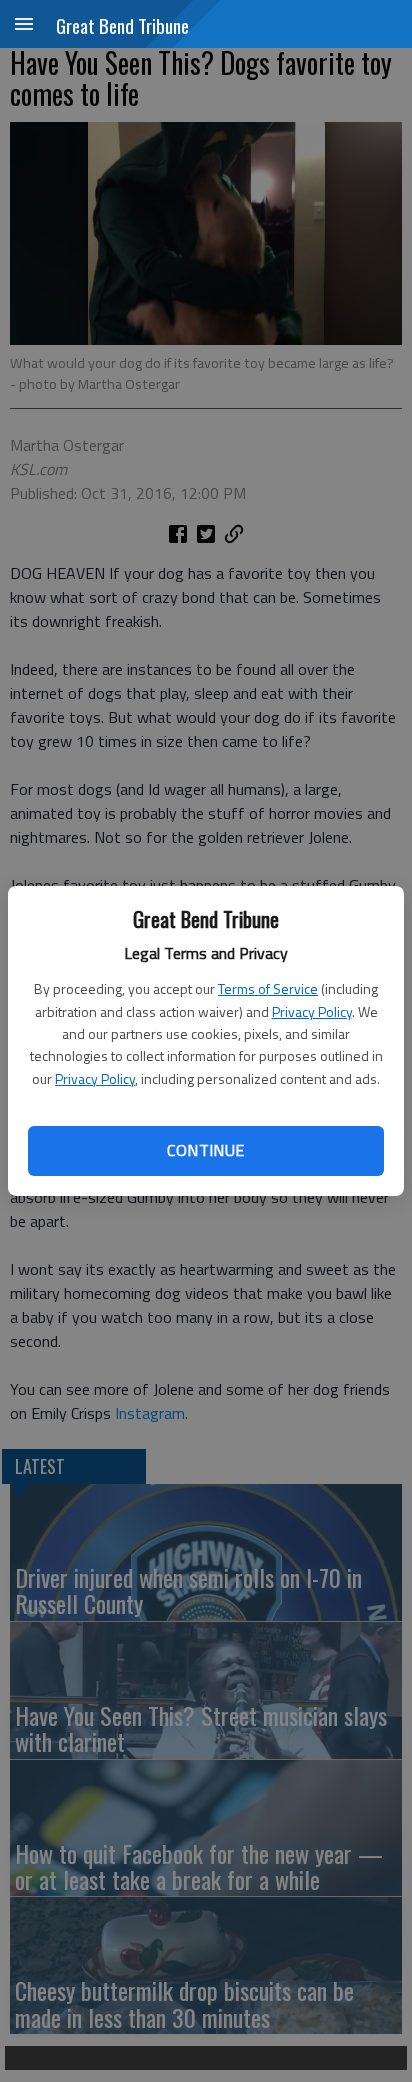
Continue (205, 1150)
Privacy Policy (312, 1011)
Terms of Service (268, 988)
